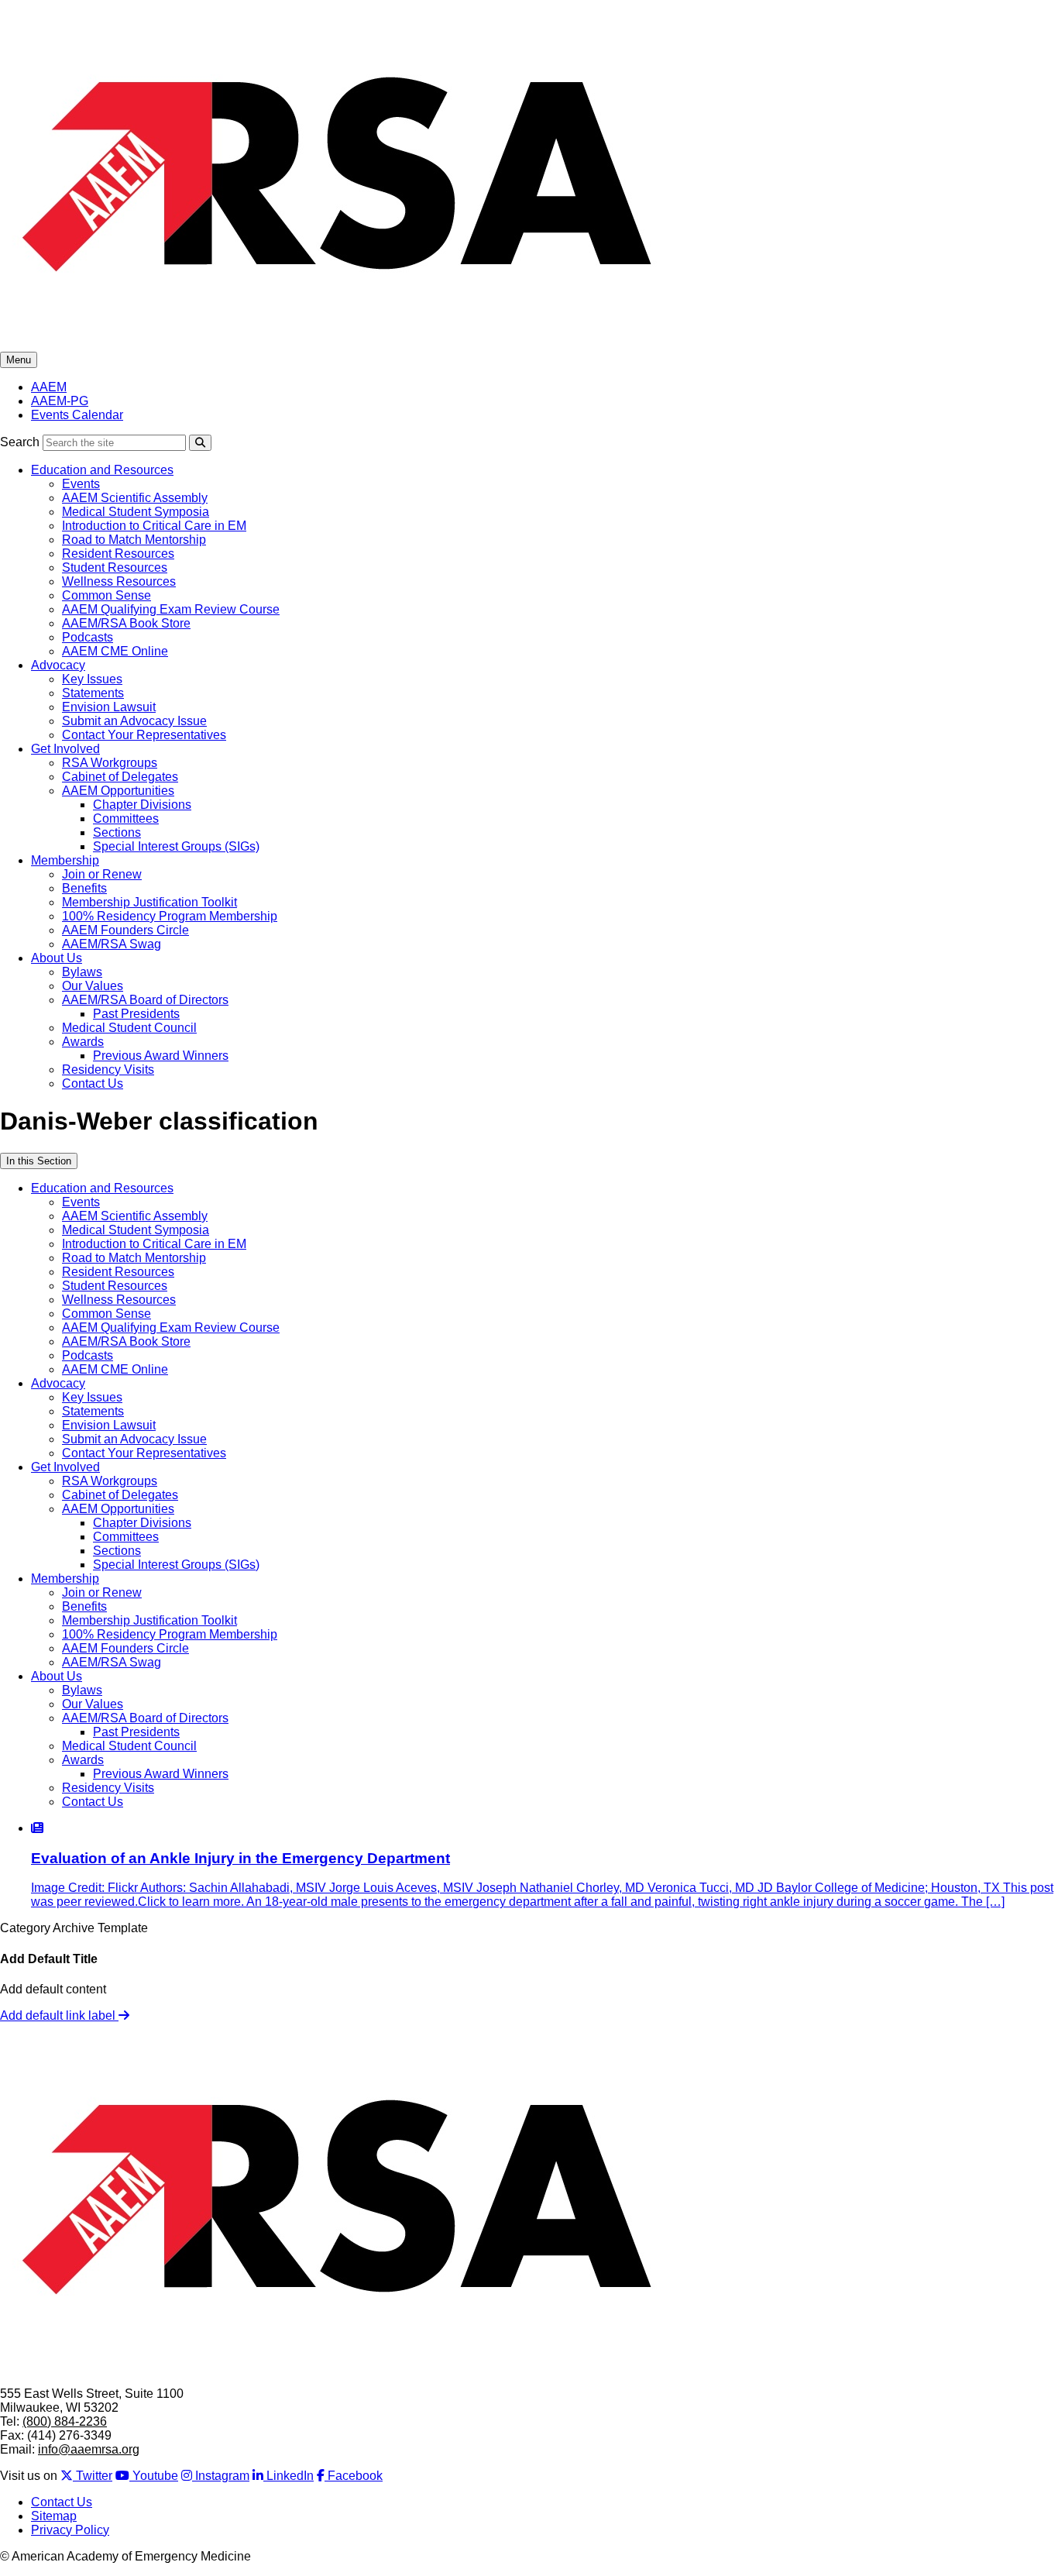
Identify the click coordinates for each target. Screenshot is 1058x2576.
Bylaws (82, 972)
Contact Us (93, 1083)
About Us (57, 958)
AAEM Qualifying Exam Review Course (171, 609)
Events (81, 484)
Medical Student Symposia (136, 512)
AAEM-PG (60, 401)
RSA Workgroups (110, 763)
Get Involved (65, 749)
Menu (19, 360)
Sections (117, 832)
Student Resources (115, 567)
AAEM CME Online (115, 651)
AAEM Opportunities (118, 791)
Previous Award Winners (161, 1056)
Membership (65, 860)
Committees (126, 819)
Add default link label (59, 2015)
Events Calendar (77, 415)
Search (20, 442)
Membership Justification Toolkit (149, 902)
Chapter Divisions (142, 805)
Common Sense (106, 595)
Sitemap (54, 2516)
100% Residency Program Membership (170, 916)
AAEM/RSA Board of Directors (145, 1000)
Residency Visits (108, 1070)
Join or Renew (102, 874)
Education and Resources (102, 470)
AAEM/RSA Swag (112, 944)
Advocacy (58, 665)
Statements (93, 693)
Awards (83, 1042)
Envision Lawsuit (109, 707)
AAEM (49, 387)
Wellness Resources (119, 581)
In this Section (39, 1161)
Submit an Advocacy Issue (134, 721)
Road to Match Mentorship (134, 540)
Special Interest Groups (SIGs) (176, 846)
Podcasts (88, 637)
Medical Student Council (129, 1028)
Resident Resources (118, 554)
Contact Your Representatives (144, 735)
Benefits (84, 888)
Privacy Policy (70, 2530)
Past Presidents (136, 1014)
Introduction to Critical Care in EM (154, 526)
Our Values (93, 986)
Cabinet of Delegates (120, 777)
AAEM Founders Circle (125, 930)
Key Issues (92, 679)
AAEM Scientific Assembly (135, 498)
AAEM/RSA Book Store (126, 623)
